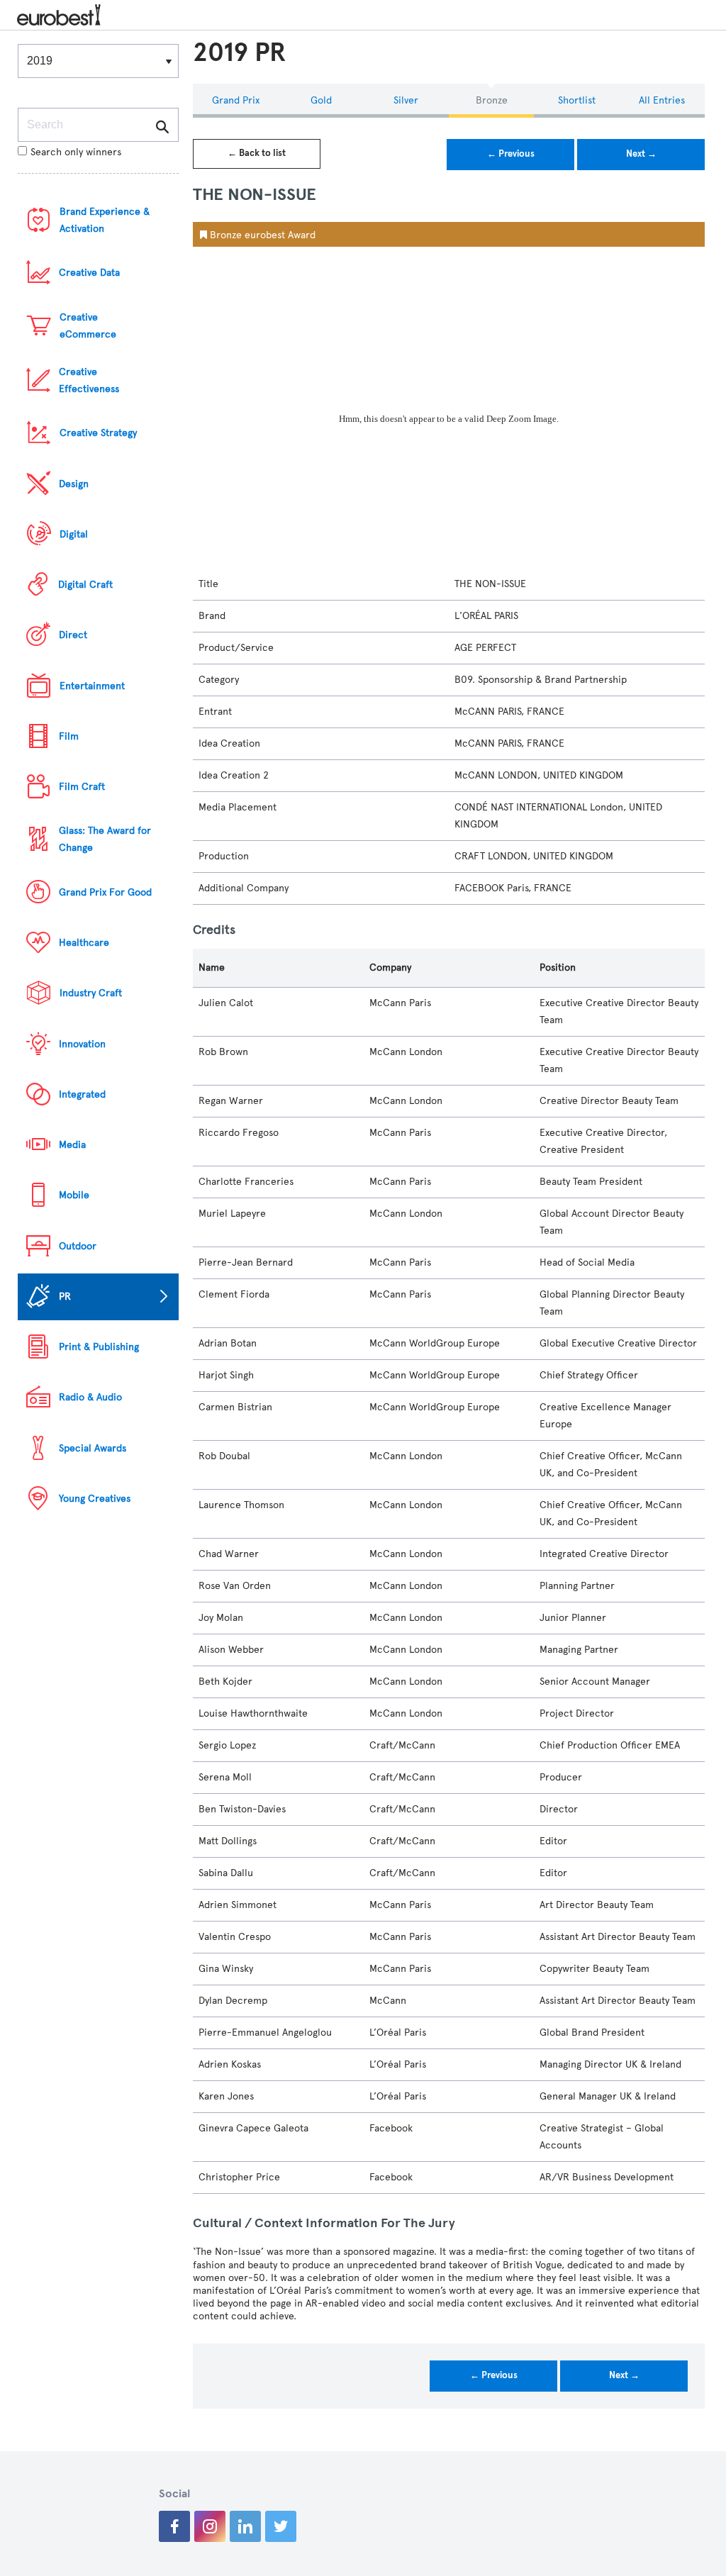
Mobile (74, 1195)
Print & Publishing (99, 1347)
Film (69, 736)
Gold (321, 100)
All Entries (662, 100)
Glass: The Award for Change (105, 839)
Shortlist (577, 100)
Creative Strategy (98, 433)
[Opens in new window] (174, 2526)
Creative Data (89, 273)
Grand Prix (236, 100)
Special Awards (93, 1448)
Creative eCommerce (88, 326)
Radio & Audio (90, 1397)
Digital (74, 534)
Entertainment (92, 686)
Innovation (82, 1044)
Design (74, 484)
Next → (641, 154)
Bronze (492, 100)
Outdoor (78, 1246)
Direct (73, 635)
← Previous (511, 154)
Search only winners (76, 152)
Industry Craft (91, 993)
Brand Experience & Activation (105, 220)
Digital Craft (85, 585)
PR (65, 1297)
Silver (406, 100)
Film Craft (82, 787)
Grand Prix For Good (105, 892)
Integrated (82, 1094)
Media (72, 1145)
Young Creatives (95, 1499)
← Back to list (257, 153)
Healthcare (84, 943)
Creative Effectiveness (89, 380)
